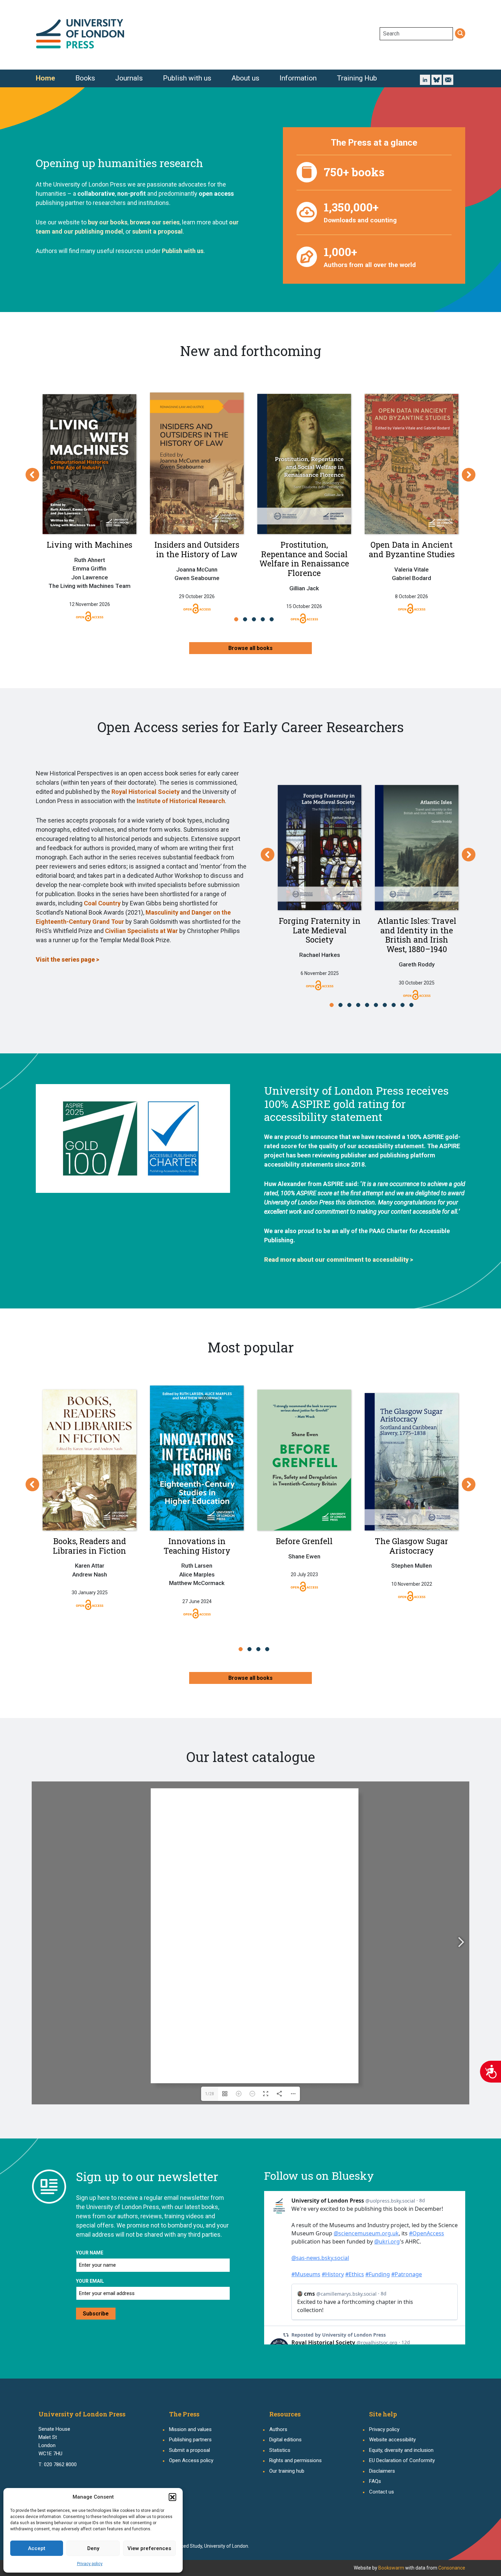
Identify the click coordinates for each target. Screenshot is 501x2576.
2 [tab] (247, 619)
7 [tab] (387, 1005)
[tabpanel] (89, 498)
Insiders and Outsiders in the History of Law (197, 549)
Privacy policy (90, 2564)
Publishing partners (190, 2440)
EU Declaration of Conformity (402, 2460)
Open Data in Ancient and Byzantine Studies (412, 549)
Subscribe (96, 2314)
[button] (172, 2497)
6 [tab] (378, 1005)
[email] (448, 80)
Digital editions (285, 2440)
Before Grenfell (304, 1541)
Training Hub (357, 78)
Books (85, 78)
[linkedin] (425, 79)
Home (45, 78)
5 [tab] (274, 619)
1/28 (210, 2094)
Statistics (280, 2450)
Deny (93, 2548)
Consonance (452, 2568)
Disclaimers (382, 2471)
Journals (129, 78)
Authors (278, 2429)
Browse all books (250, 648)
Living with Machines (89, 545)
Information (298, 78)
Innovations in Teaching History (197, 1546)
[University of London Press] (80, 34)
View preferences (149, 2548)
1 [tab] (238, 619)
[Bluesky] (437, 79)
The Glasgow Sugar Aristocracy (412, 1546)
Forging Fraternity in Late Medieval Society (320, 930)
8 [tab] (396, 1005)
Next (469, 475)
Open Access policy (191, 2460)
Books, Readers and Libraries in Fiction (89, 1546)
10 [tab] (413, 1005)
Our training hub (287, 2471)
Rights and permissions (295, 2460)
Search (460, 34)
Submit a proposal (189, 2450)
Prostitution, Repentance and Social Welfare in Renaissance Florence (304, 559)
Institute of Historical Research (181, 801)
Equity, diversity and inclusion (401, 2450)
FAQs (375, 2481)
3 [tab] (256, 619)
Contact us (382, 2492)
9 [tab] (404, 1005)
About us (245, 78)
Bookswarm (391, 2568)
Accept (37, 2548)
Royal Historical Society (146, 792)
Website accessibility (392, 2440)
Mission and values (190, 2429)
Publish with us (187, 78)
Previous (32, 475)
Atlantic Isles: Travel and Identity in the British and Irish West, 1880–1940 (417, 935)
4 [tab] (265, 619)
